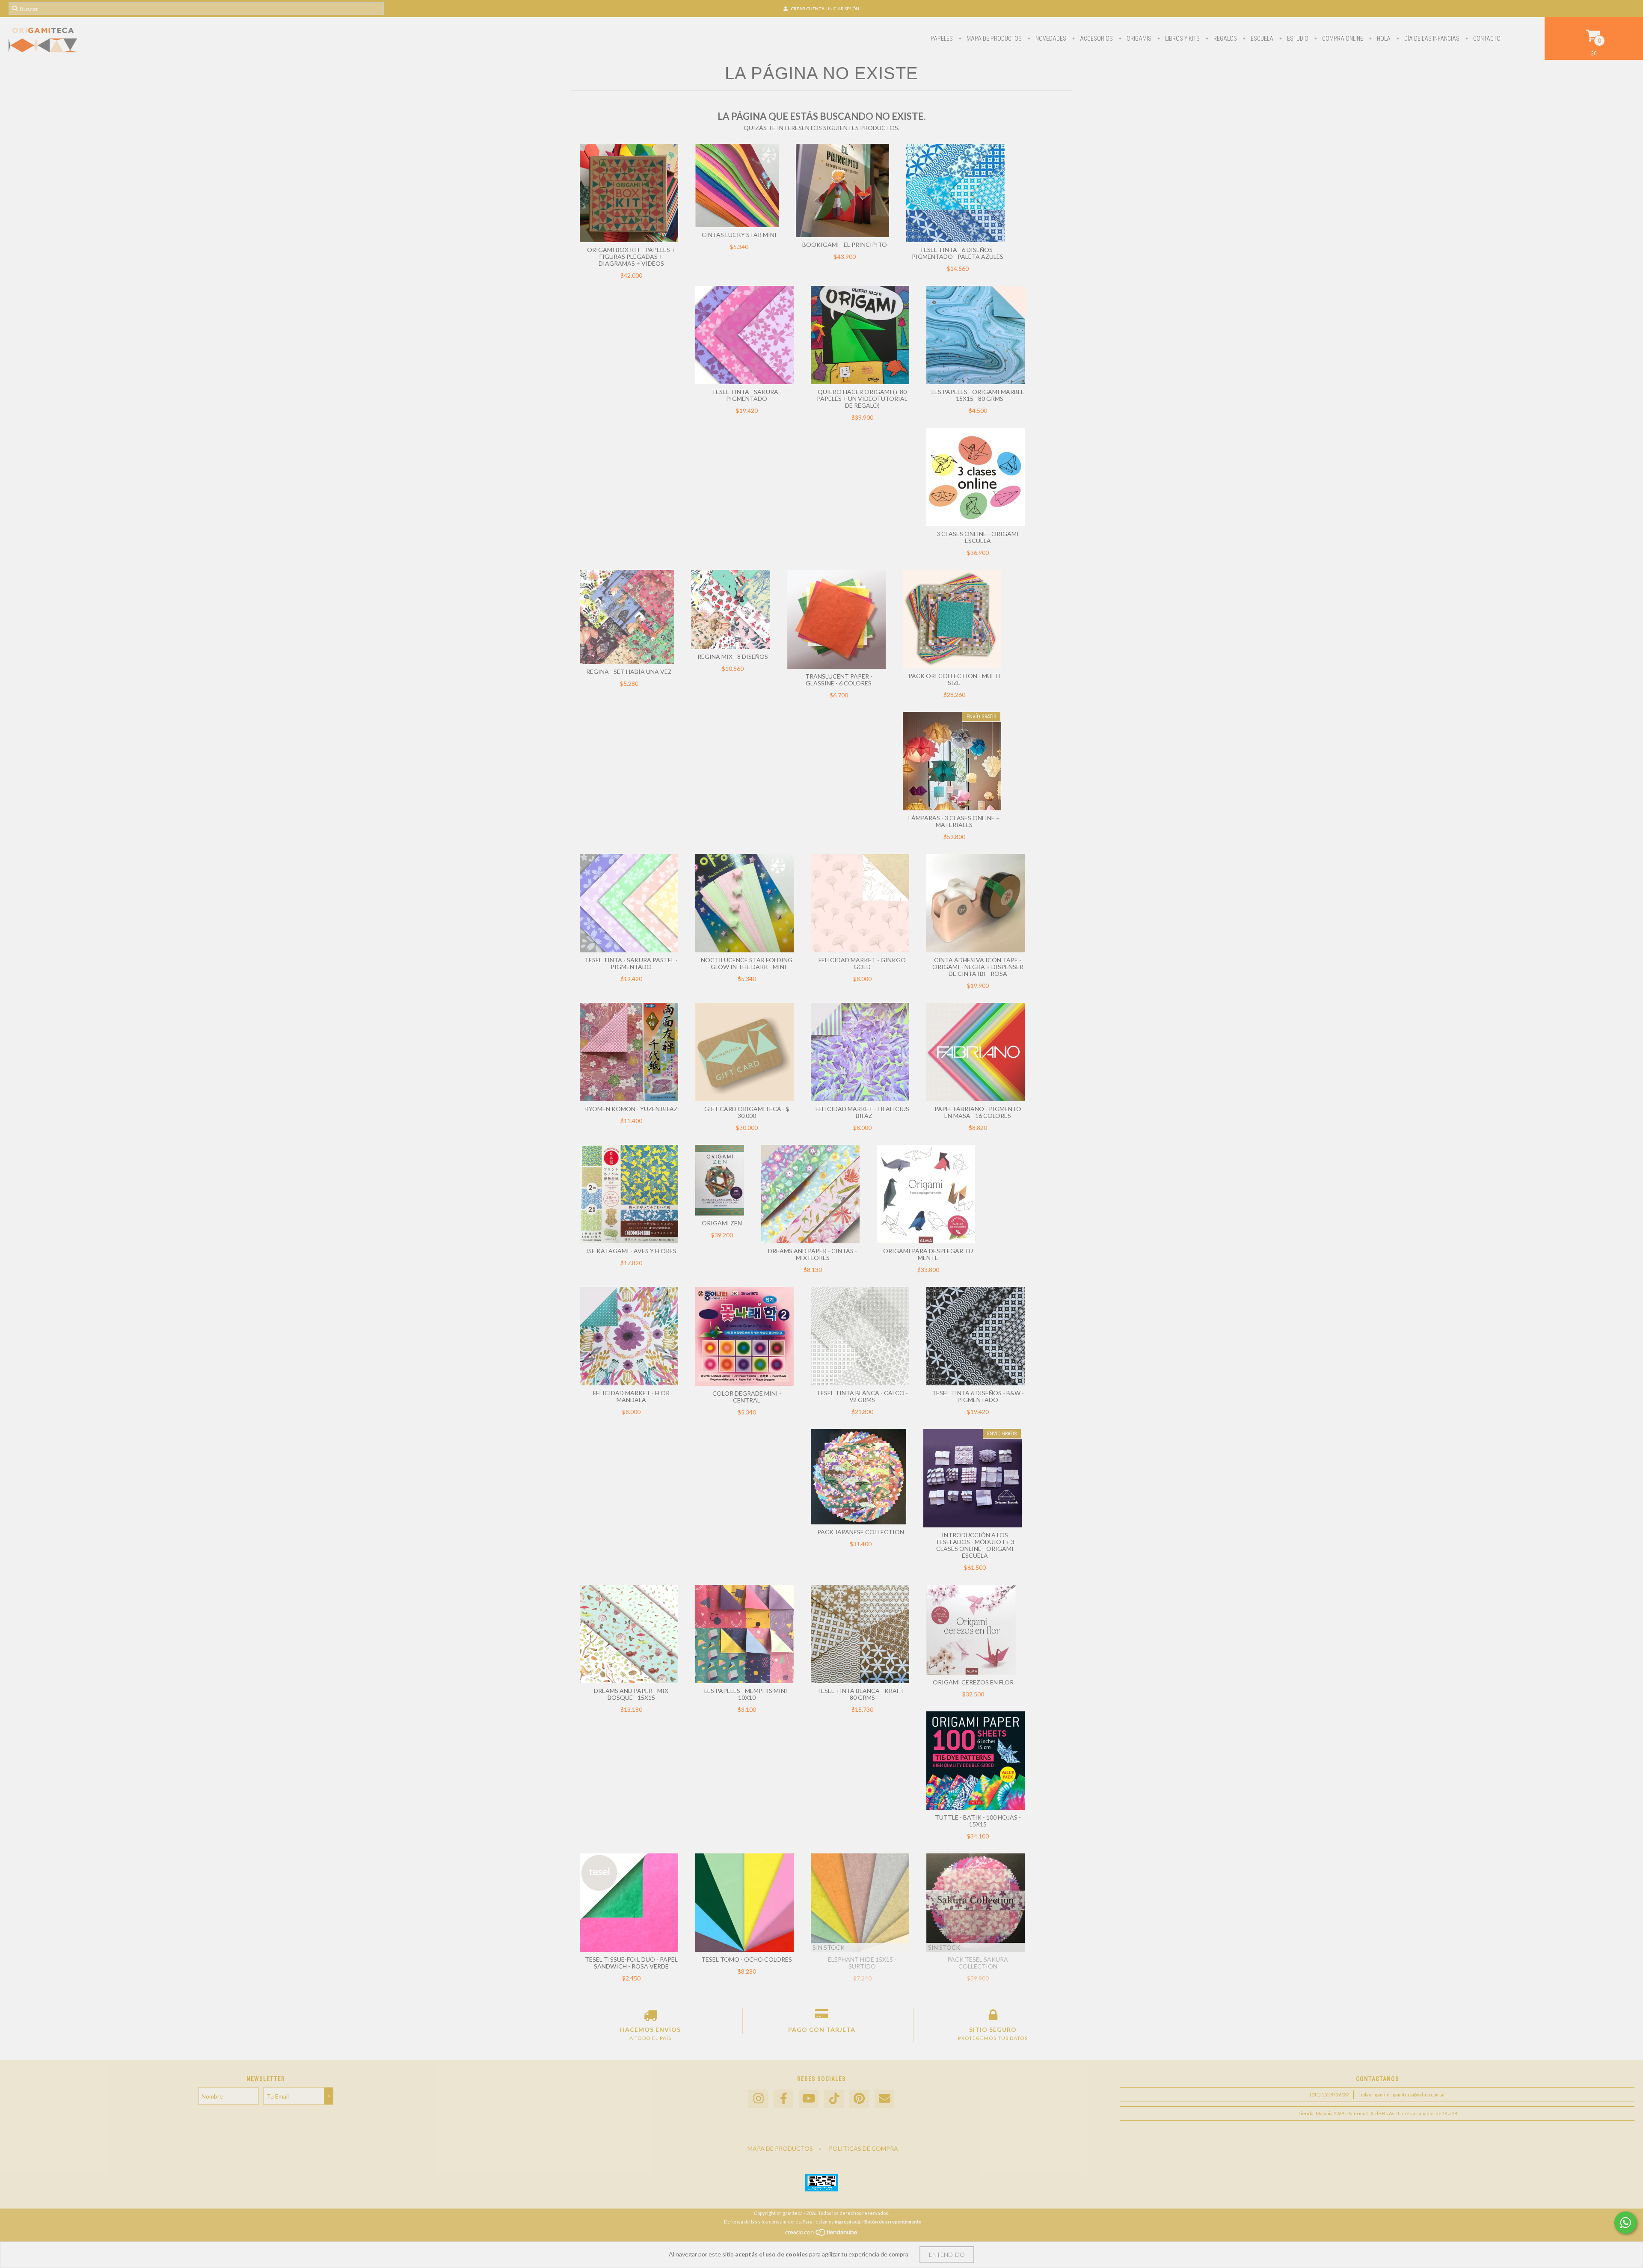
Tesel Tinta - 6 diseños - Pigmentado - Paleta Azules (958, 253)
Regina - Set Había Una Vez (629, 672)
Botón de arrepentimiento (893, 2222)
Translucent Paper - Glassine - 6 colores (839, 680)
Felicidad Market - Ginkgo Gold (862, 963)
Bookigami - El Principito (845, 245)
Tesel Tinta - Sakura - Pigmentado (747, 395)
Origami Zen (722, 1223)
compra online (1342, 39)
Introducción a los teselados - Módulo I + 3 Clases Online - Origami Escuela (975, 1545)
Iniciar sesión (844, 9)
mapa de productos (994, 39)
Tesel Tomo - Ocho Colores (747, 1959)
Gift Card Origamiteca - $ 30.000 (747, 1112)
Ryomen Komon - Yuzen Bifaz (631, 1109)
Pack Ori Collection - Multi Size (954, 679)
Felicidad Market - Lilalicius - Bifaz (862, 1112)
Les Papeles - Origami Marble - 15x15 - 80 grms (978, 395)
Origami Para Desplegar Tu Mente (928, 1254)
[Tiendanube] (822, 2235)
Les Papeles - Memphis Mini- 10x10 (747, 1694)
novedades (1050, 39)
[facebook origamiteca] (783, 2099)
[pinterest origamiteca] (859, 2099)
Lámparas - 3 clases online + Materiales (954, 821)
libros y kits (1182, 39)
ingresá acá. (848, 2222)
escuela (1261, 39)
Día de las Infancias (1431, 39)
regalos (1225, 39)
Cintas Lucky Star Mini (739, 235)
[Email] (884, 2099)
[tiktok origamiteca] (834, 2099)
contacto (1486, 39)
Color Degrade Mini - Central (747, 1397)
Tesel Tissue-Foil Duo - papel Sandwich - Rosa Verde (631, 1963)
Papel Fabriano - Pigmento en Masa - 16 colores (978, 1112)
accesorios (1096, 39)
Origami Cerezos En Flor (973, 1682)
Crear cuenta (808, 9)
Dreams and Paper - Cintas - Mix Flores (813, 1254)
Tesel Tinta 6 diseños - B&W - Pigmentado (978, 1396)
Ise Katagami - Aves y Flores (631, 1251)
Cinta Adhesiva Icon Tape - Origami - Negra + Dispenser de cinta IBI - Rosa (978, 967)
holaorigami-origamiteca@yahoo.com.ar (1402, 2095)
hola (1383, 39)
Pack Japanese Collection (861, 1532)
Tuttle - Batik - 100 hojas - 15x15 (978, 1821)
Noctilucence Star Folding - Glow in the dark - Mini (747, 963)
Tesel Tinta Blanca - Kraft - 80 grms (862, 1694)
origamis (1138, 39)
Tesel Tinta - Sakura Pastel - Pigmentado (631, 963)
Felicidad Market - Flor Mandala (631, 1396)
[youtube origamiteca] (809, 2099)
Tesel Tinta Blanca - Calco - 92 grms (862, 1396)
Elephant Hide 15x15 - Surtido (862, 1963)
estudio (1297, 39)
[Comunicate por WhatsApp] (1625, 2223)
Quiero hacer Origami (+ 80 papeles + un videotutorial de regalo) (862, 399)
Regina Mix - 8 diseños (733, 657)
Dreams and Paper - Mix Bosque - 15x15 (631, 1694)
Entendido (947, 2255)
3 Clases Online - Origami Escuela (978, 537)
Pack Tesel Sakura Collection (978, 1963)
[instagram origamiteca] (758, 2099)
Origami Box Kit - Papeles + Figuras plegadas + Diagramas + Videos (631, 256)
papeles (942, 39)
